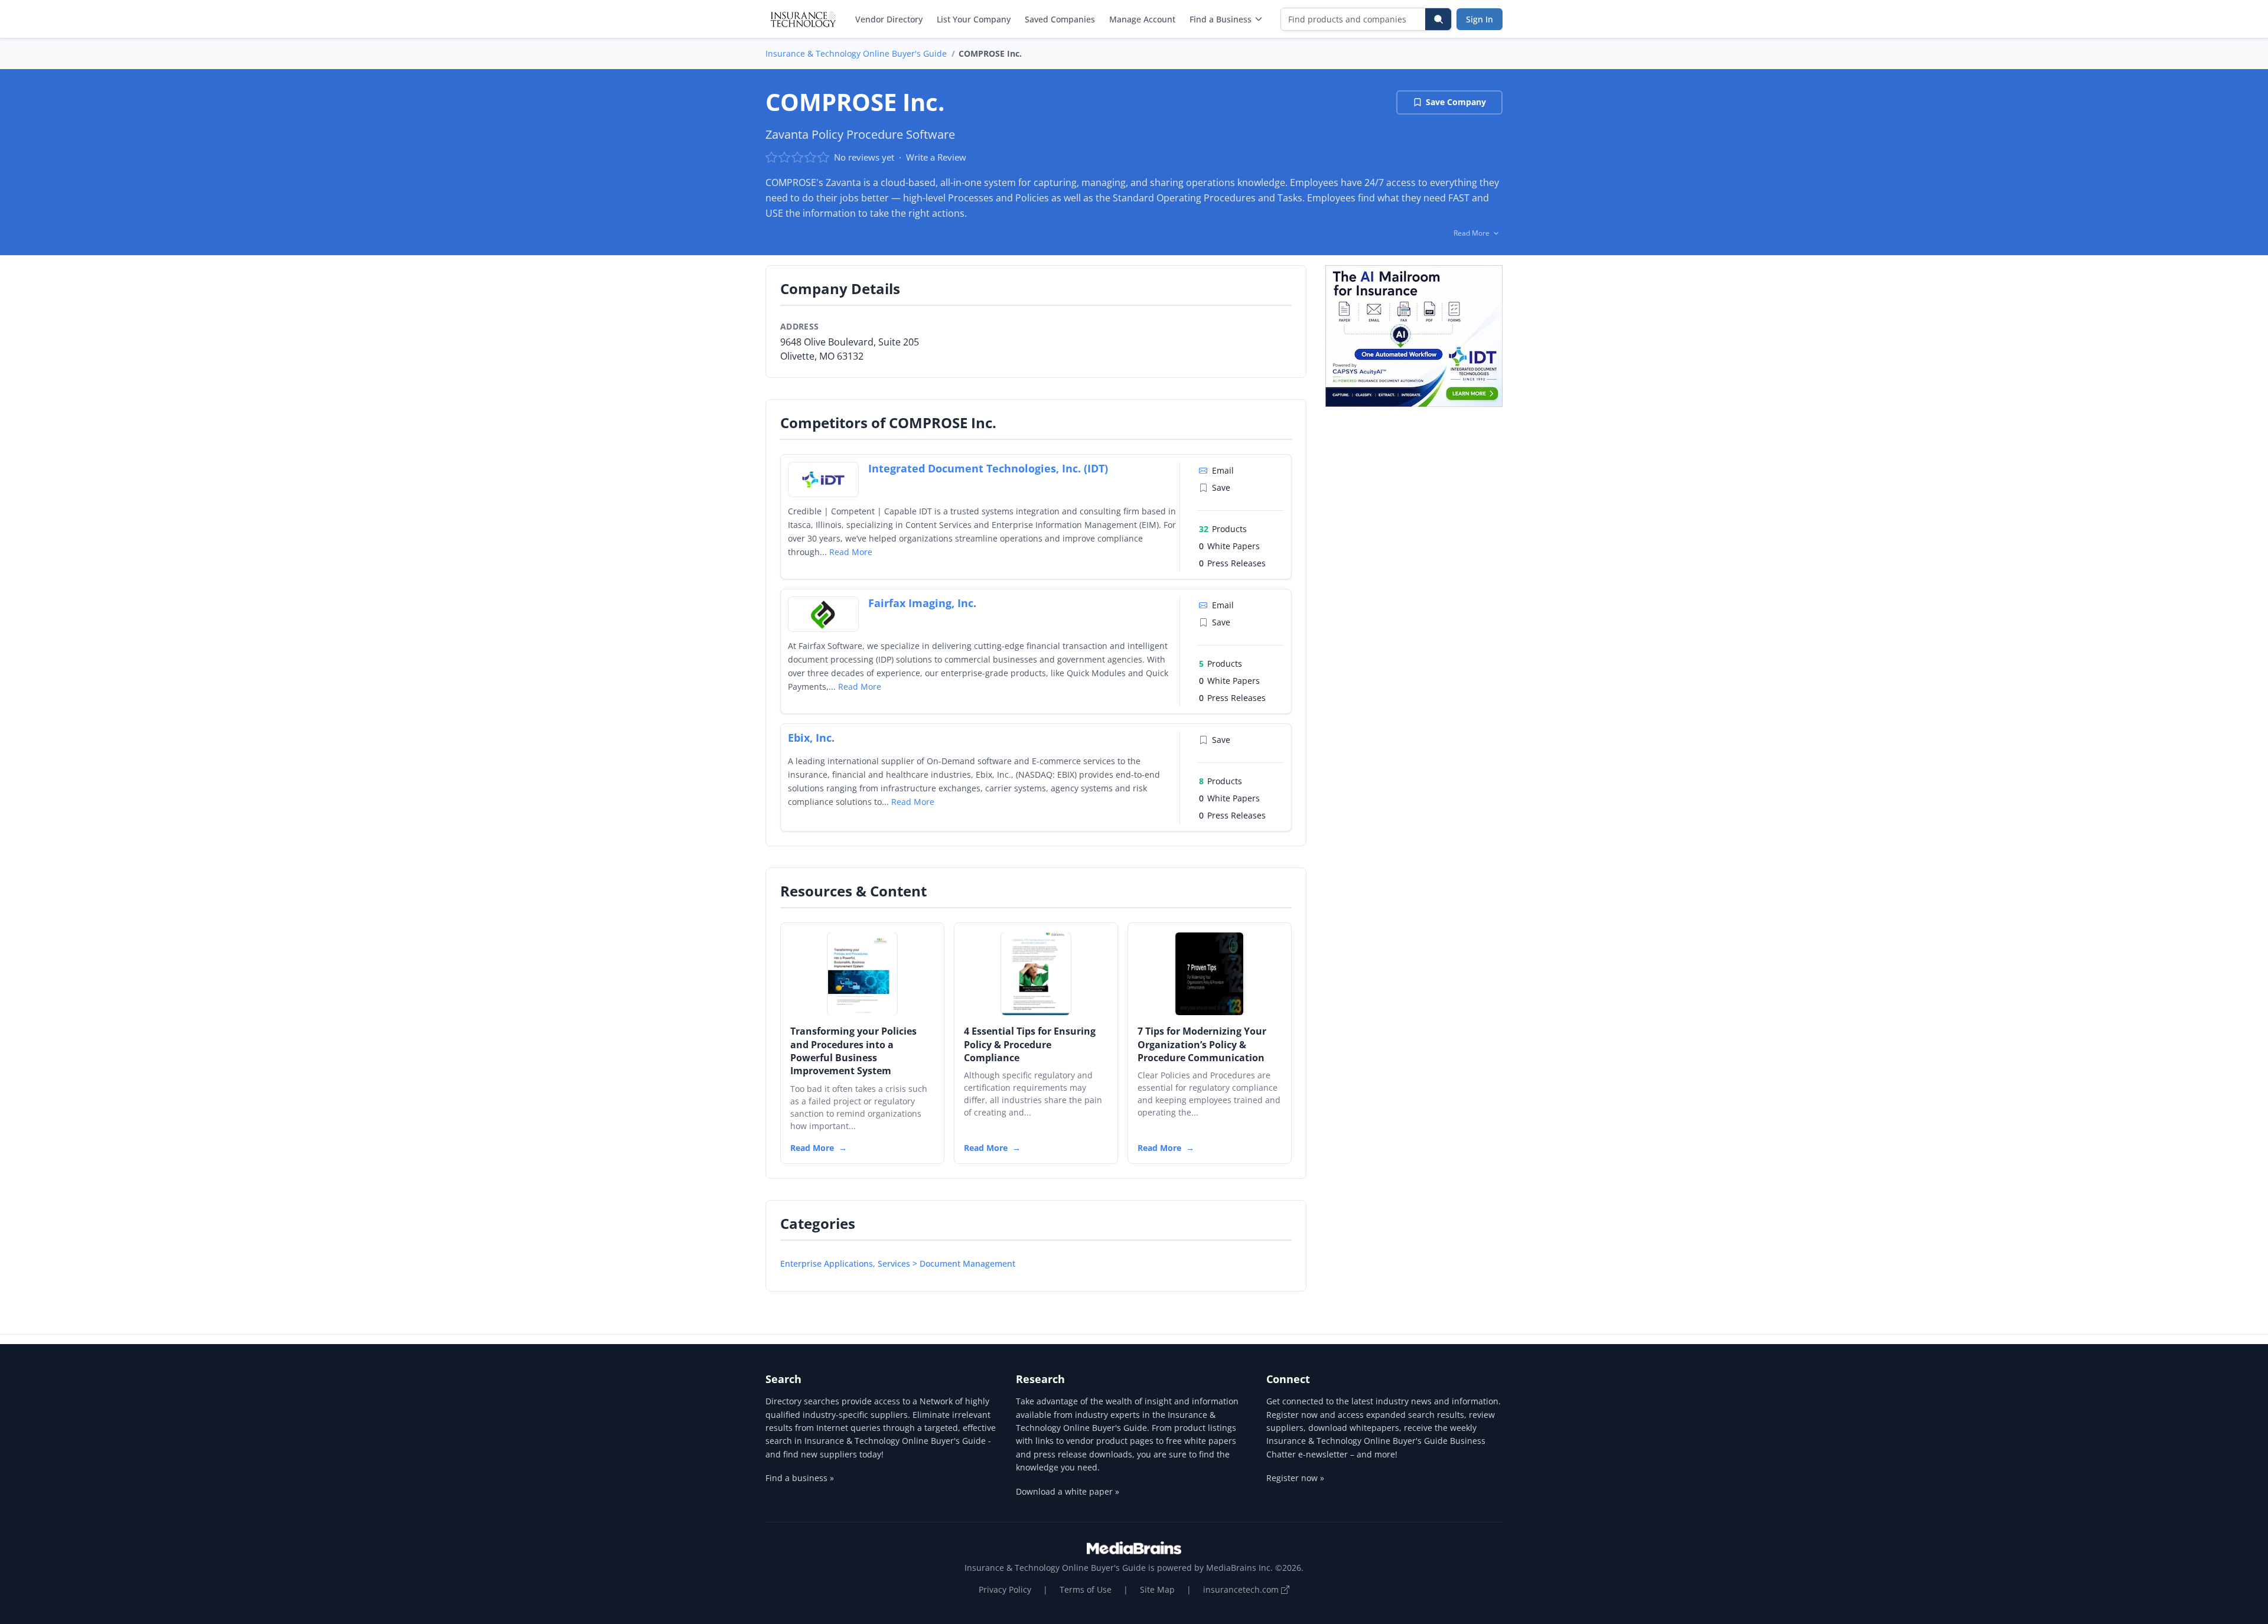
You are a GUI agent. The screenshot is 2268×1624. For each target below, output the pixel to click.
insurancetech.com (1242, 1589)
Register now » (1295, 1478)
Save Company (1456, 102)
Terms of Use (1086, 1589)
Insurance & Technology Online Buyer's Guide (856, 53)
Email (1223, 470)
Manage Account (1142, 19)
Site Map (1157, 1589)
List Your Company (974, 19)
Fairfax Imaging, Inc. (922, 603)
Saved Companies (1060, 19)
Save (1221, 487)
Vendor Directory (889, 19)
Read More (851, 552)
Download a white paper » (1068, 1491)
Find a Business (1221, 19)
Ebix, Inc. (811, 738)
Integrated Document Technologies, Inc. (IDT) (988, 468)
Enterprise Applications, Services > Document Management (898, 1263)
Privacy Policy (1005, 1589)
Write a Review (936, 157)
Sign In (1480, 19)
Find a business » (800, 1478)
